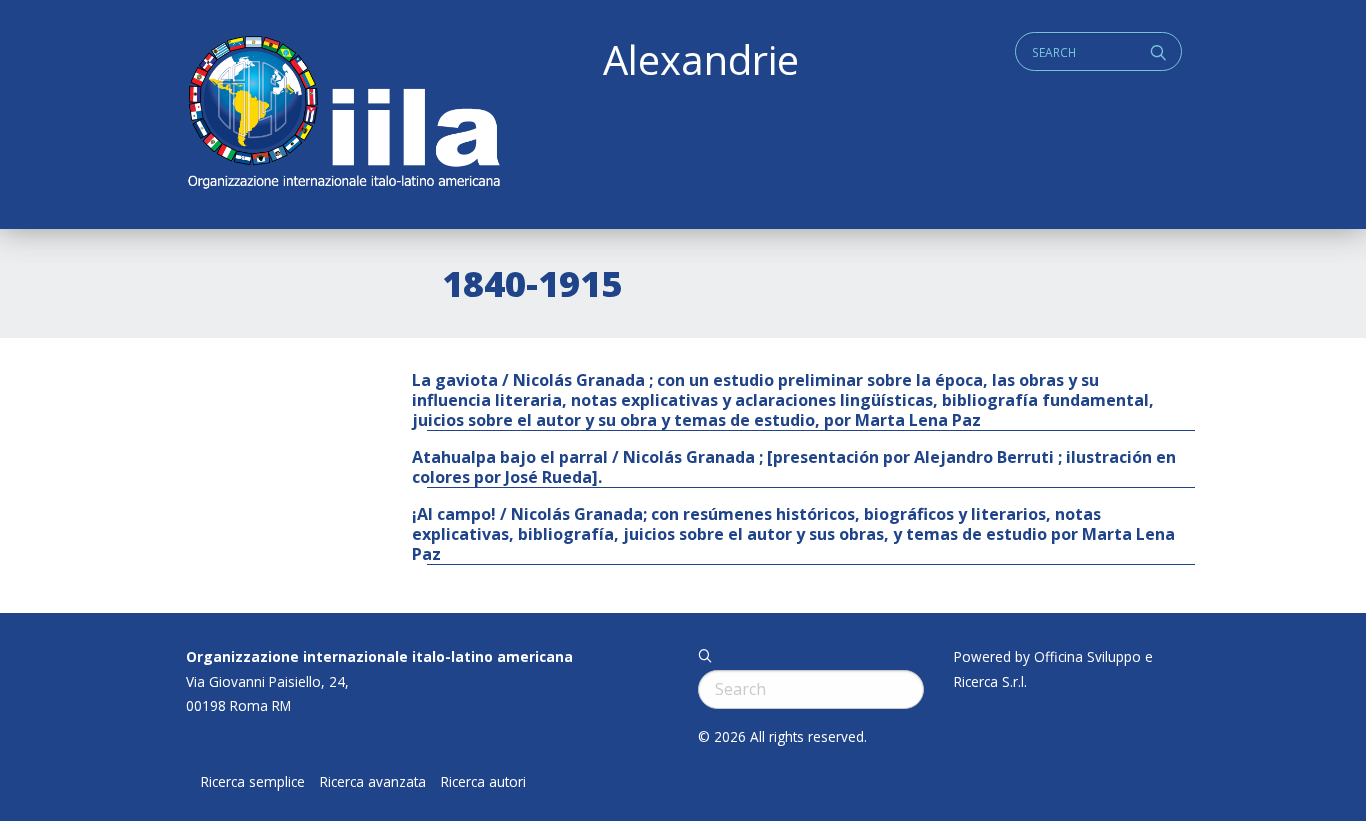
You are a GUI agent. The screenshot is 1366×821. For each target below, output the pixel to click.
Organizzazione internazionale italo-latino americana (379, 656)
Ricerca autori (483, 782)
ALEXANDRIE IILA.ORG (343, 114)
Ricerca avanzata (373, 782)
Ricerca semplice (253, 782)
